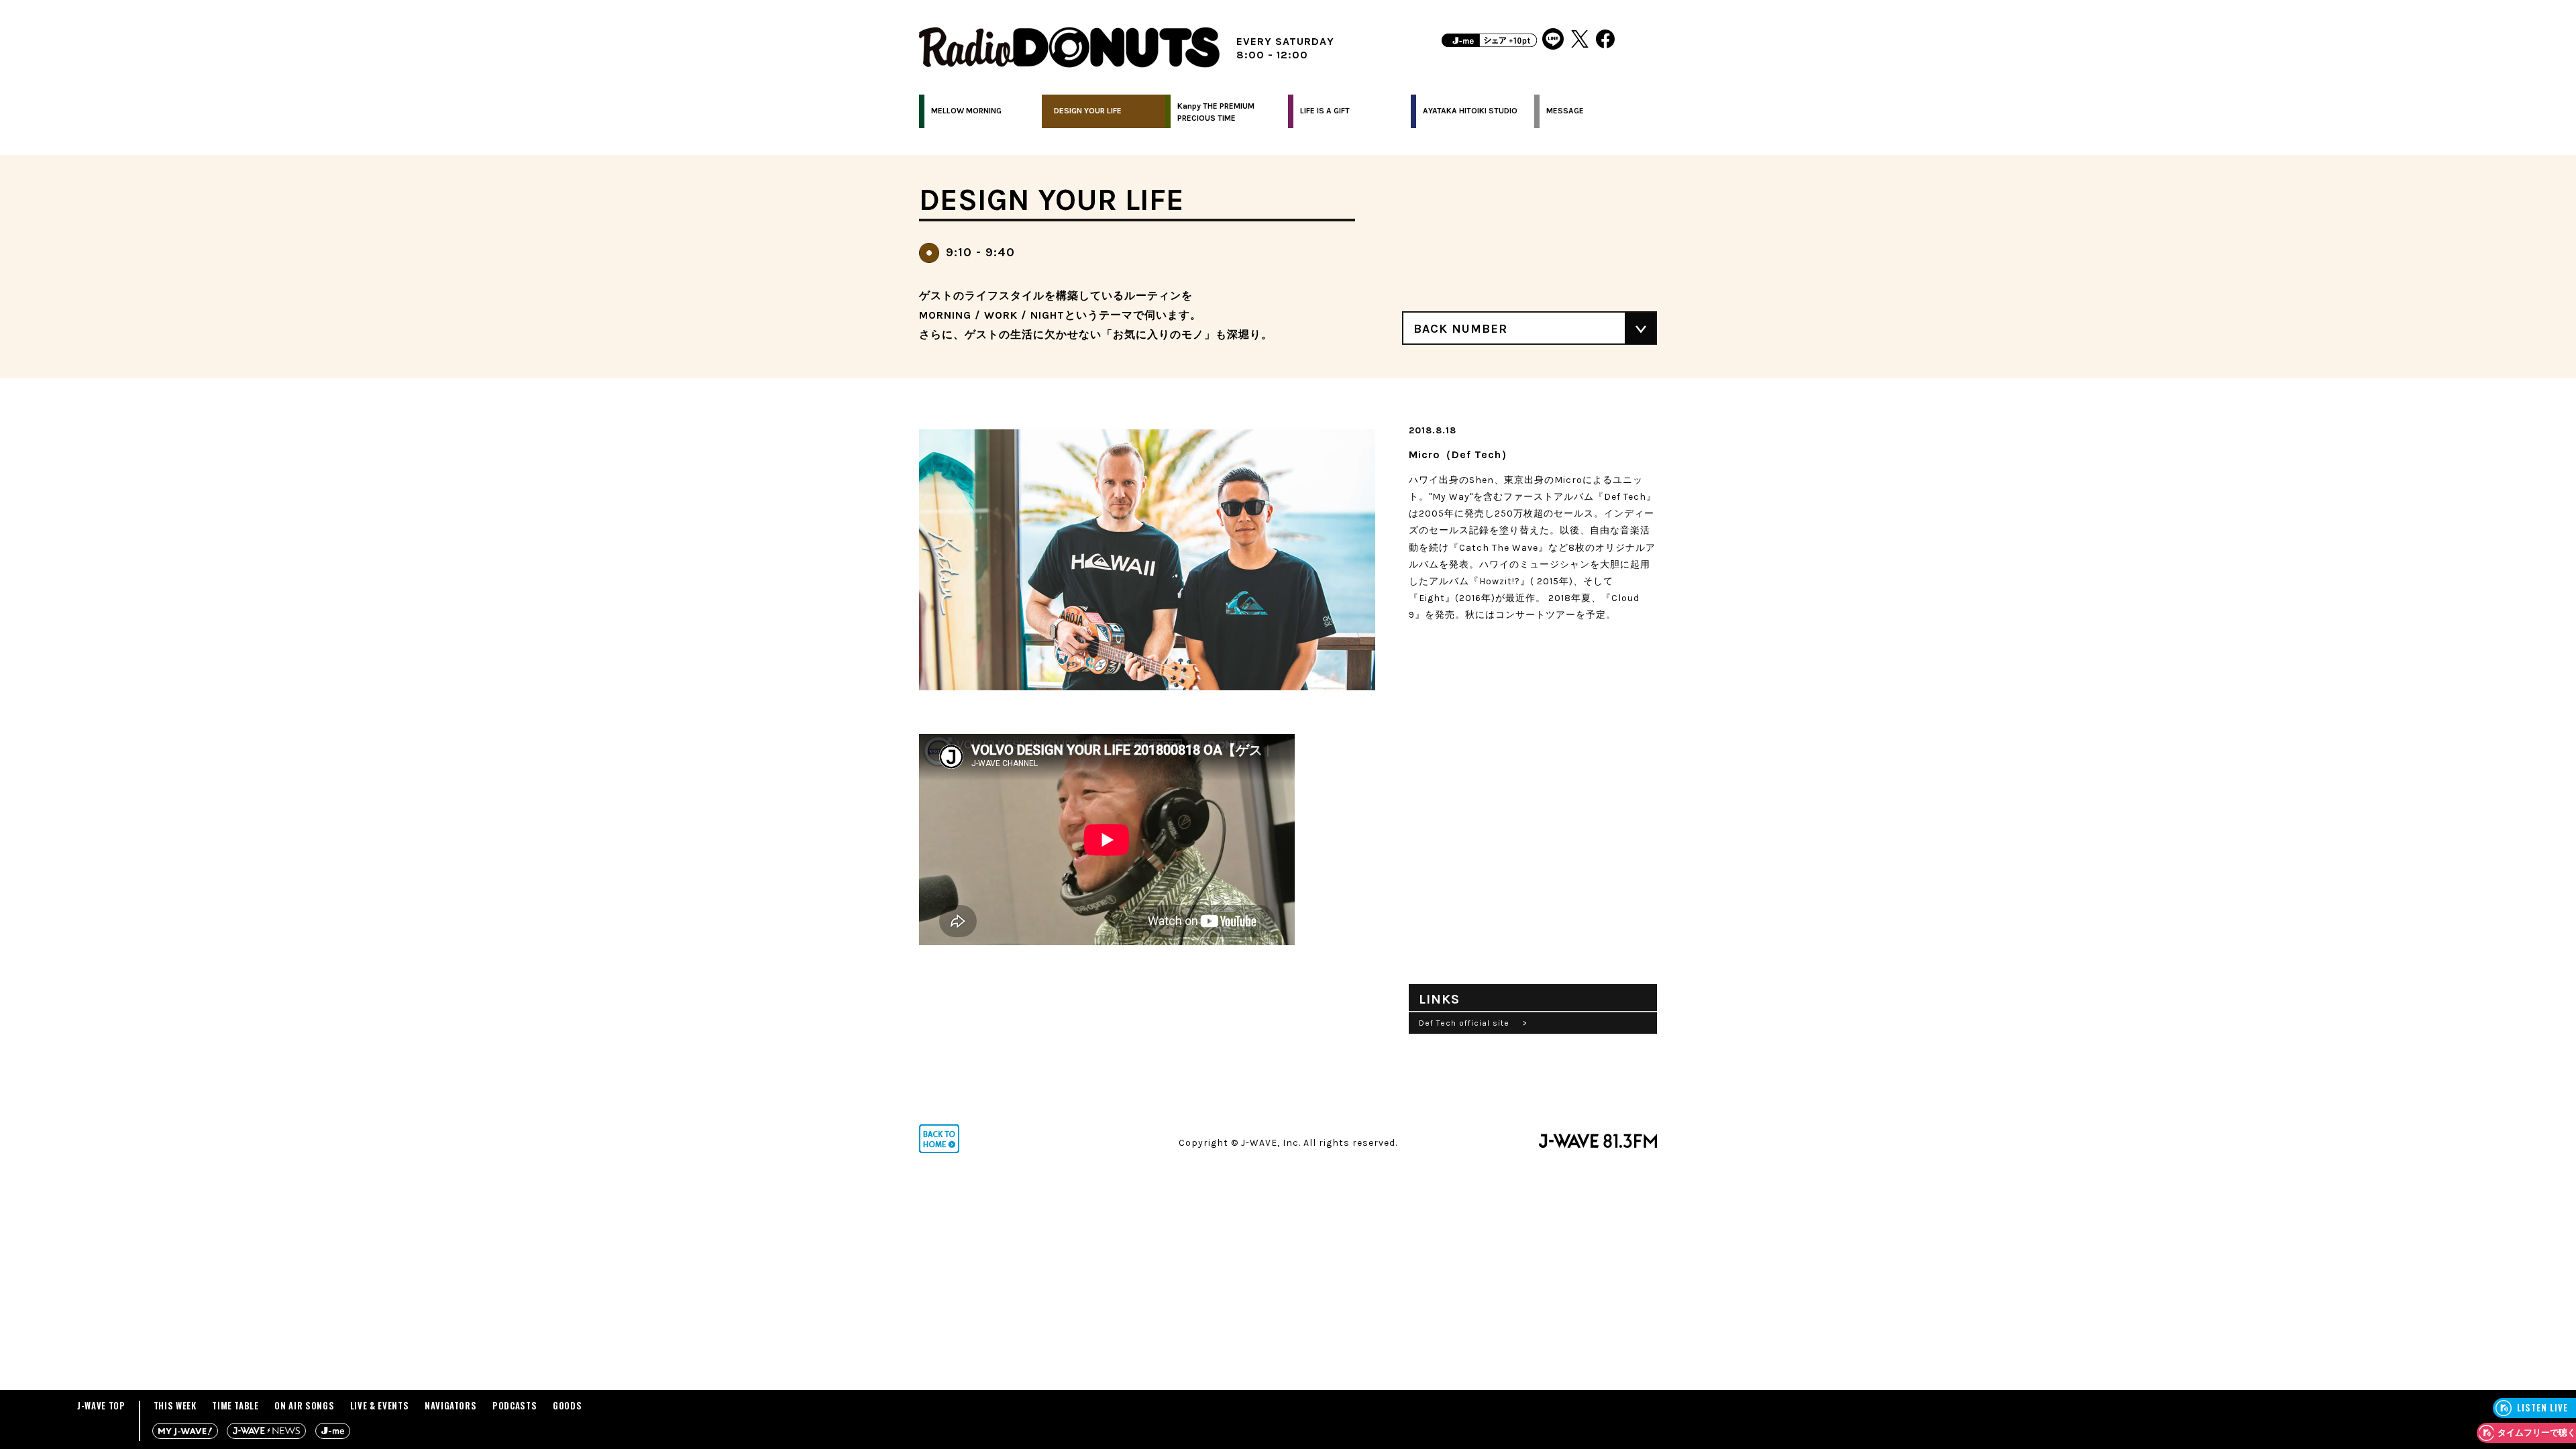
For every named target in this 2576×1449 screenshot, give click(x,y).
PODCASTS (515, 1405)
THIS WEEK (175, 1405)
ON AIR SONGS (304, 1405)
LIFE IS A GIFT (1325, 111)
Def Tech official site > (1473, 1023)
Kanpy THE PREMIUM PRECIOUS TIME (1216, 112)
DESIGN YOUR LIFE (1088, 111)
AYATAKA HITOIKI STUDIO (1470, 111)
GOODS (567, 1405)
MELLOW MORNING (966, 111)
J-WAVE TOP (101, 1405)
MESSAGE (1565, 111)
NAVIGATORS (451, 1405)
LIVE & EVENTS (379, 1405)
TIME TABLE (235, 1405)
